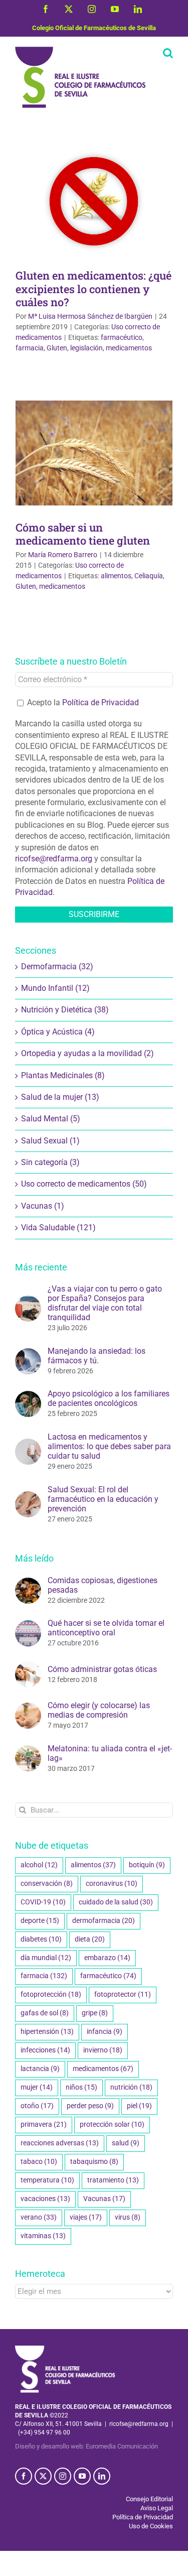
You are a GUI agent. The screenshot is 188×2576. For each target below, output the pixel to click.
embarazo (107, 1958)
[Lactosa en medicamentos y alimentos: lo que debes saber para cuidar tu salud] (28, 1444)
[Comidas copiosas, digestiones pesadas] (28, 1583)
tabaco (39, 2162)
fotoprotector (123, 1994)
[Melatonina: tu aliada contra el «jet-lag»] (28, 1751)
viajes (86, 2217)
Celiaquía (149, 576)
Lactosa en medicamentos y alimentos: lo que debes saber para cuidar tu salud (109, 1446)
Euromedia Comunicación (122, 2446)
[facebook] (24, 2476)
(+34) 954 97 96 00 (44, 2432)
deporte (40, 1921)
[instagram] (63, 2476)
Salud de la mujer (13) (60, 1097)
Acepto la (82, 702)
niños (81, 2087)
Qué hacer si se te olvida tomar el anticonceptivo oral (106, 1628)
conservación (47, 1884)
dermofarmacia (104, 1921)
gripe (95, 2013)
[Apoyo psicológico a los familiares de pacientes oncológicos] (28, 1396)
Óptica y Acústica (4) (58, 1032)
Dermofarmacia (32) (57, 967)
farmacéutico (122, 337)
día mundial (46, 1958)
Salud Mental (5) (51, 1119)
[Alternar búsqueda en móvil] (168, 53)
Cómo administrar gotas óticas (102, 1669)
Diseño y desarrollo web (49, 2446)
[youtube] (82, 2476)
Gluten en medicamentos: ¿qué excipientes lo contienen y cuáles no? (93, 288)
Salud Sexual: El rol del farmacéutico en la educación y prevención (103, 1499)
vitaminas (43, 2236)
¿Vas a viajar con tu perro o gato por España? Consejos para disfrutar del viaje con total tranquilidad (105, 1303)
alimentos (116, 576)
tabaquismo (94, 2162)
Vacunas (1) (43, 1206)
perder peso (90, 2106)
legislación (86, 348)
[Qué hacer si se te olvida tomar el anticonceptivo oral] (28, 1626)
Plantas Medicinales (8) (63, 1075)
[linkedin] (102, 2476)
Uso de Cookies (151, 2526)
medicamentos (129, 348)
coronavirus (112, 1884)
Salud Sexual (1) (50, 1141)
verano (39, 2217)
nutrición (131, 2087)
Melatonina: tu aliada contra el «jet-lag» (110, 1753)
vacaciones (45, 2199)
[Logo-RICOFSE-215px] (65, 2349)
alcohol (39, 1865)
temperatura (47, 2180)
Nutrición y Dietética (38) (65, 1010)
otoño (37, 2106)
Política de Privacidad (101, 702)
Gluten (57, 348)
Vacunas (104, 2199)
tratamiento (113, 2180)
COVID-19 (43, 1902)
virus (128, 2217)
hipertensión (47, 2032)
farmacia (30, 348)
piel (139, 2106)
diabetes (41, 1939)
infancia (105, 2032)
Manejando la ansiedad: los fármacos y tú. (97, 1356)
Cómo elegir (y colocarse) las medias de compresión (99, 1710)
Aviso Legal (157, 2508)
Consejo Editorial (149, 2499)
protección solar (112, 2124)
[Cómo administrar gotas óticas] (28, 1667)
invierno (103, 2050)
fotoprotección (51, 1994)
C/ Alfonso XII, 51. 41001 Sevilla (58, 2424)
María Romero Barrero (63, 555)
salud (126, 2143)
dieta (90, 1939)
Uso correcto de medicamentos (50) (84, 1184)
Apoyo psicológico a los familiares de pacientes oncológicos (109, 1398)
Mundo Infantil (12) (55, 988)
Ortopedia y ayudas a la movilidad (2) (87, 1053)
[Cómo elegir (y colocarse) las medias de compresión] (28, 1708)
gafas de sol (45, 2013)
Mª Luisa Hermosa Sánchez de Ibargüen (90, 316)
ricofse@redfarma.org (54, 859)
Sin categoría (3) (50, 1162)
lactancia (40, 2069)
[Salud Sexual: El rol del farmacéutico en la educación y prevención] (28, 1497)
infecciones (45, 2050)
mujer (37, 2087)
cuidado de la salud (116, 1902)
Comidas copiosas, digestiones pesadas (103, 1585)
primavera (44, 2124)
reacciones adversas (60, 2143)
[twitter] (43, 2476)
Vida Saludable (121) (58, 1228)
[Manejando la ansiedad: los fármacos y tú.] (28, 1354)
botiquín (147, 1865)
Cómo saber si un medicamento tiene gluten (83, 534)
